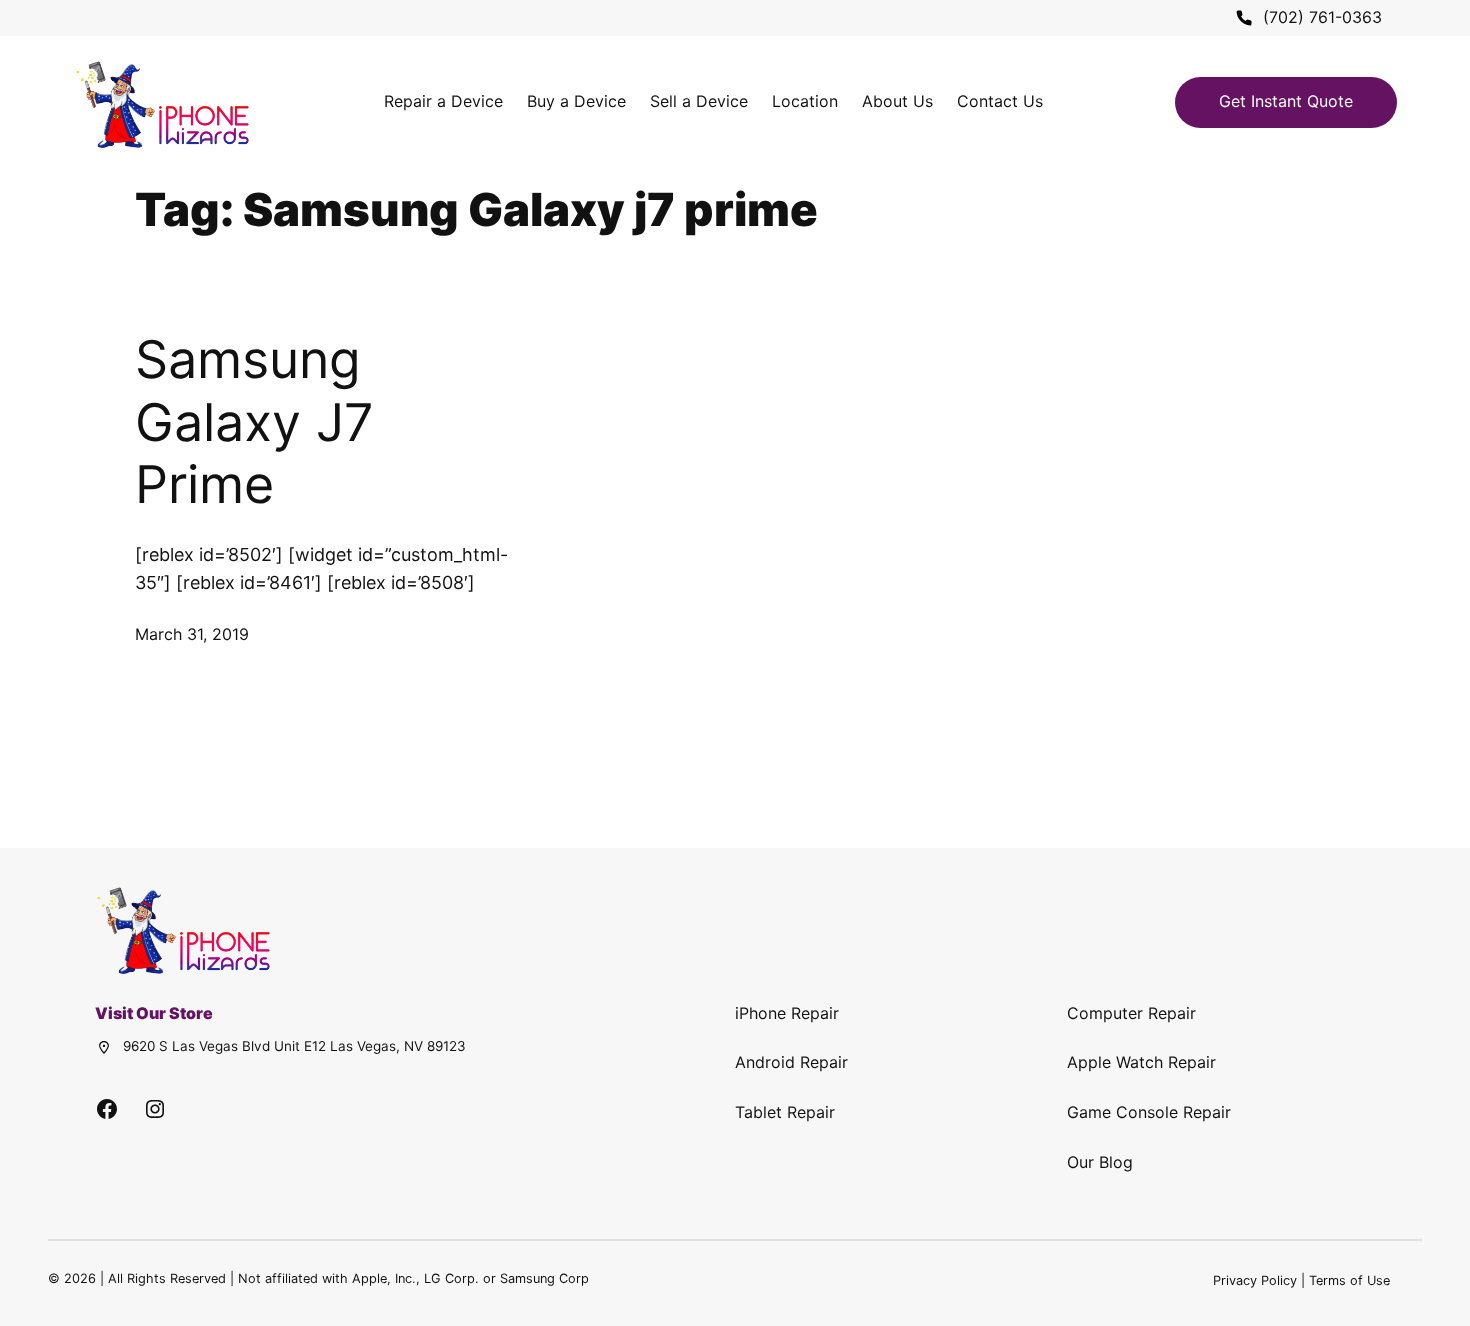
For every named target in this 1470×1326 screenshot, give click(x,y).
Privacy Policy (1255, 1280)
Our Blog (1100, 1162)
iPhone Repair (787, 1013)
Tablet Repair (785, 1112)
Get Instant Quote (1286, 101)
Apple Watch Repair (1141, 1062)
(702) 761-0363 (1322, 17)
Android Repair (791, 1062)
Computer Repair (1131, 1013)
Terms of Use (1349, 1280)
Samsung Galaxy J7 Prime (254, 422)
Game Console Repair (1149, 1112)
